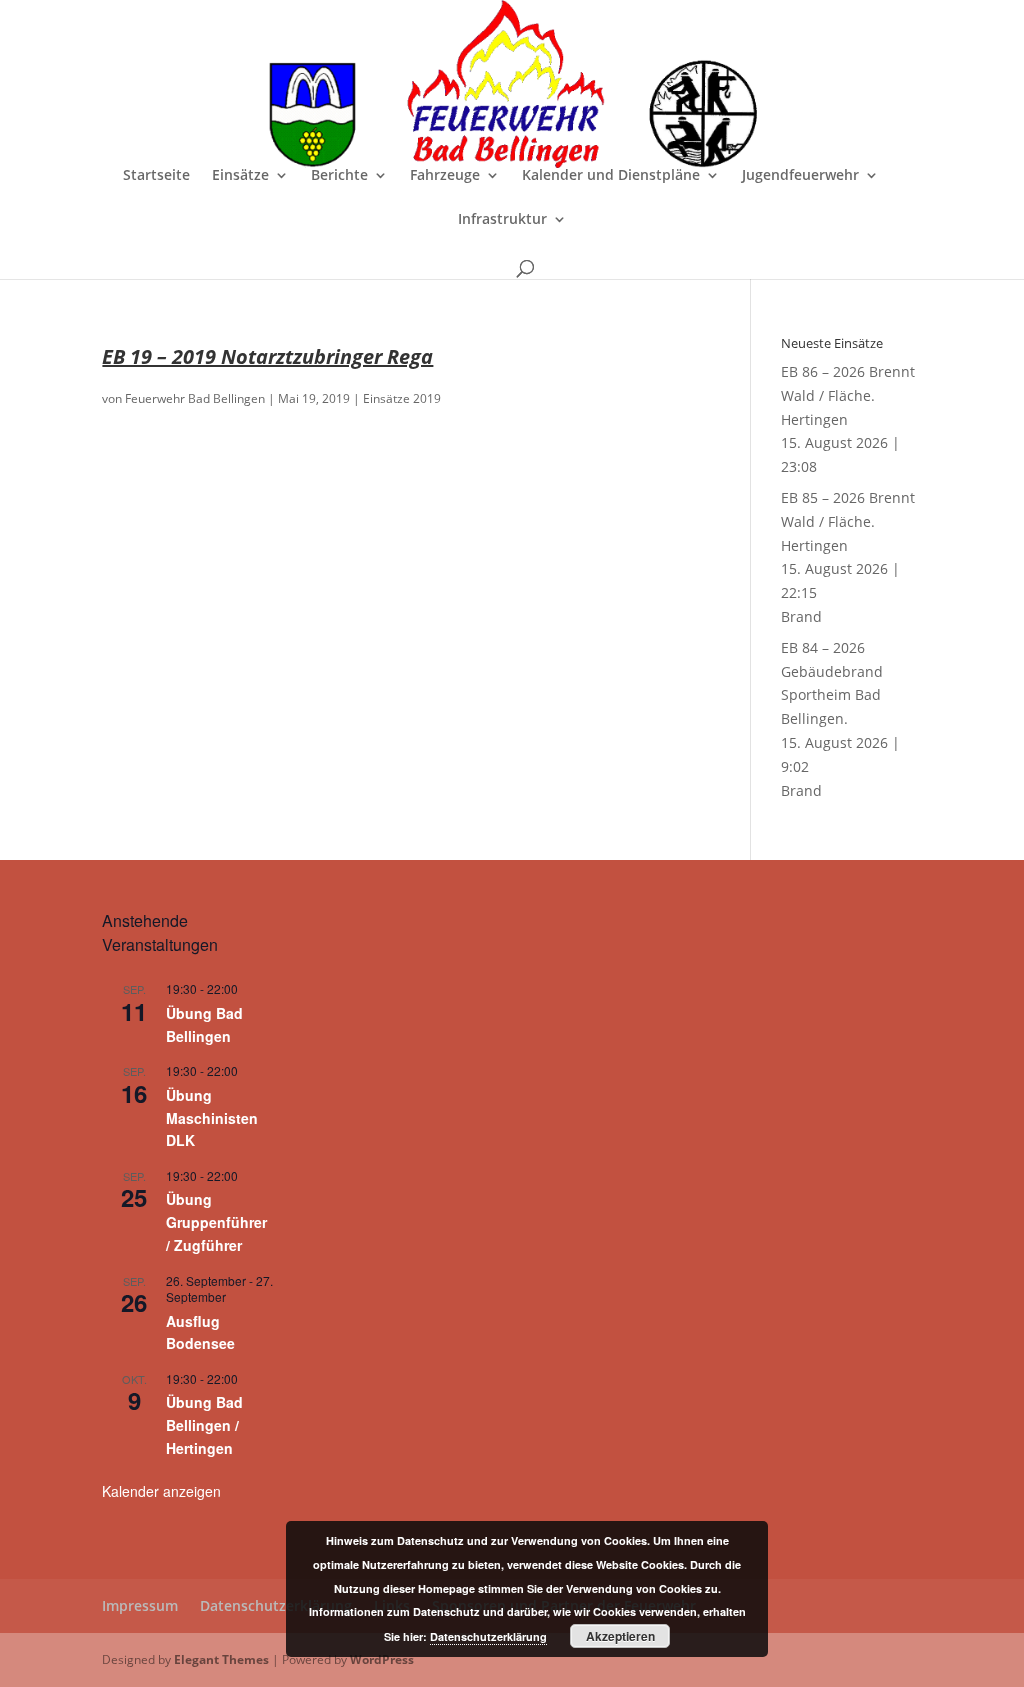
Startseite (156, 176)
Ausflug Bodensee (200, 1332)
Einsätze (240, 176)
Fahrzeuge (445, 176)
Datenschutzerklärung (276, 1605)
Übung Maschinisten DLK (212, 1117)
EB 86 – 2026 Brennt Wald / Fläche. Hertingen (848, 395)
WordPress (382, 1659)
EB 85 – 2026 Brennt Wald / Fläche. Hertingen (848, 521)
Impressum (140, 1605)
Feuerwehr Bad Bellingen (195, 398)
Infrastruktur (502, 220)
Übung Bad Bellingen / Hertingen (204, 1424)
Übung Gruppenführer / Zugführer (216, 1221)
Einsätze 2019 (402, 398)
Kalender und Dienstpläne (611, 176)
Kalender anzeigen (161, 1491)
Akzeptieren (620, 1636)
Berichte (339, 176)
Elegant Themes (221, 1659)
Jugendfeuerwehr (800, 176)
